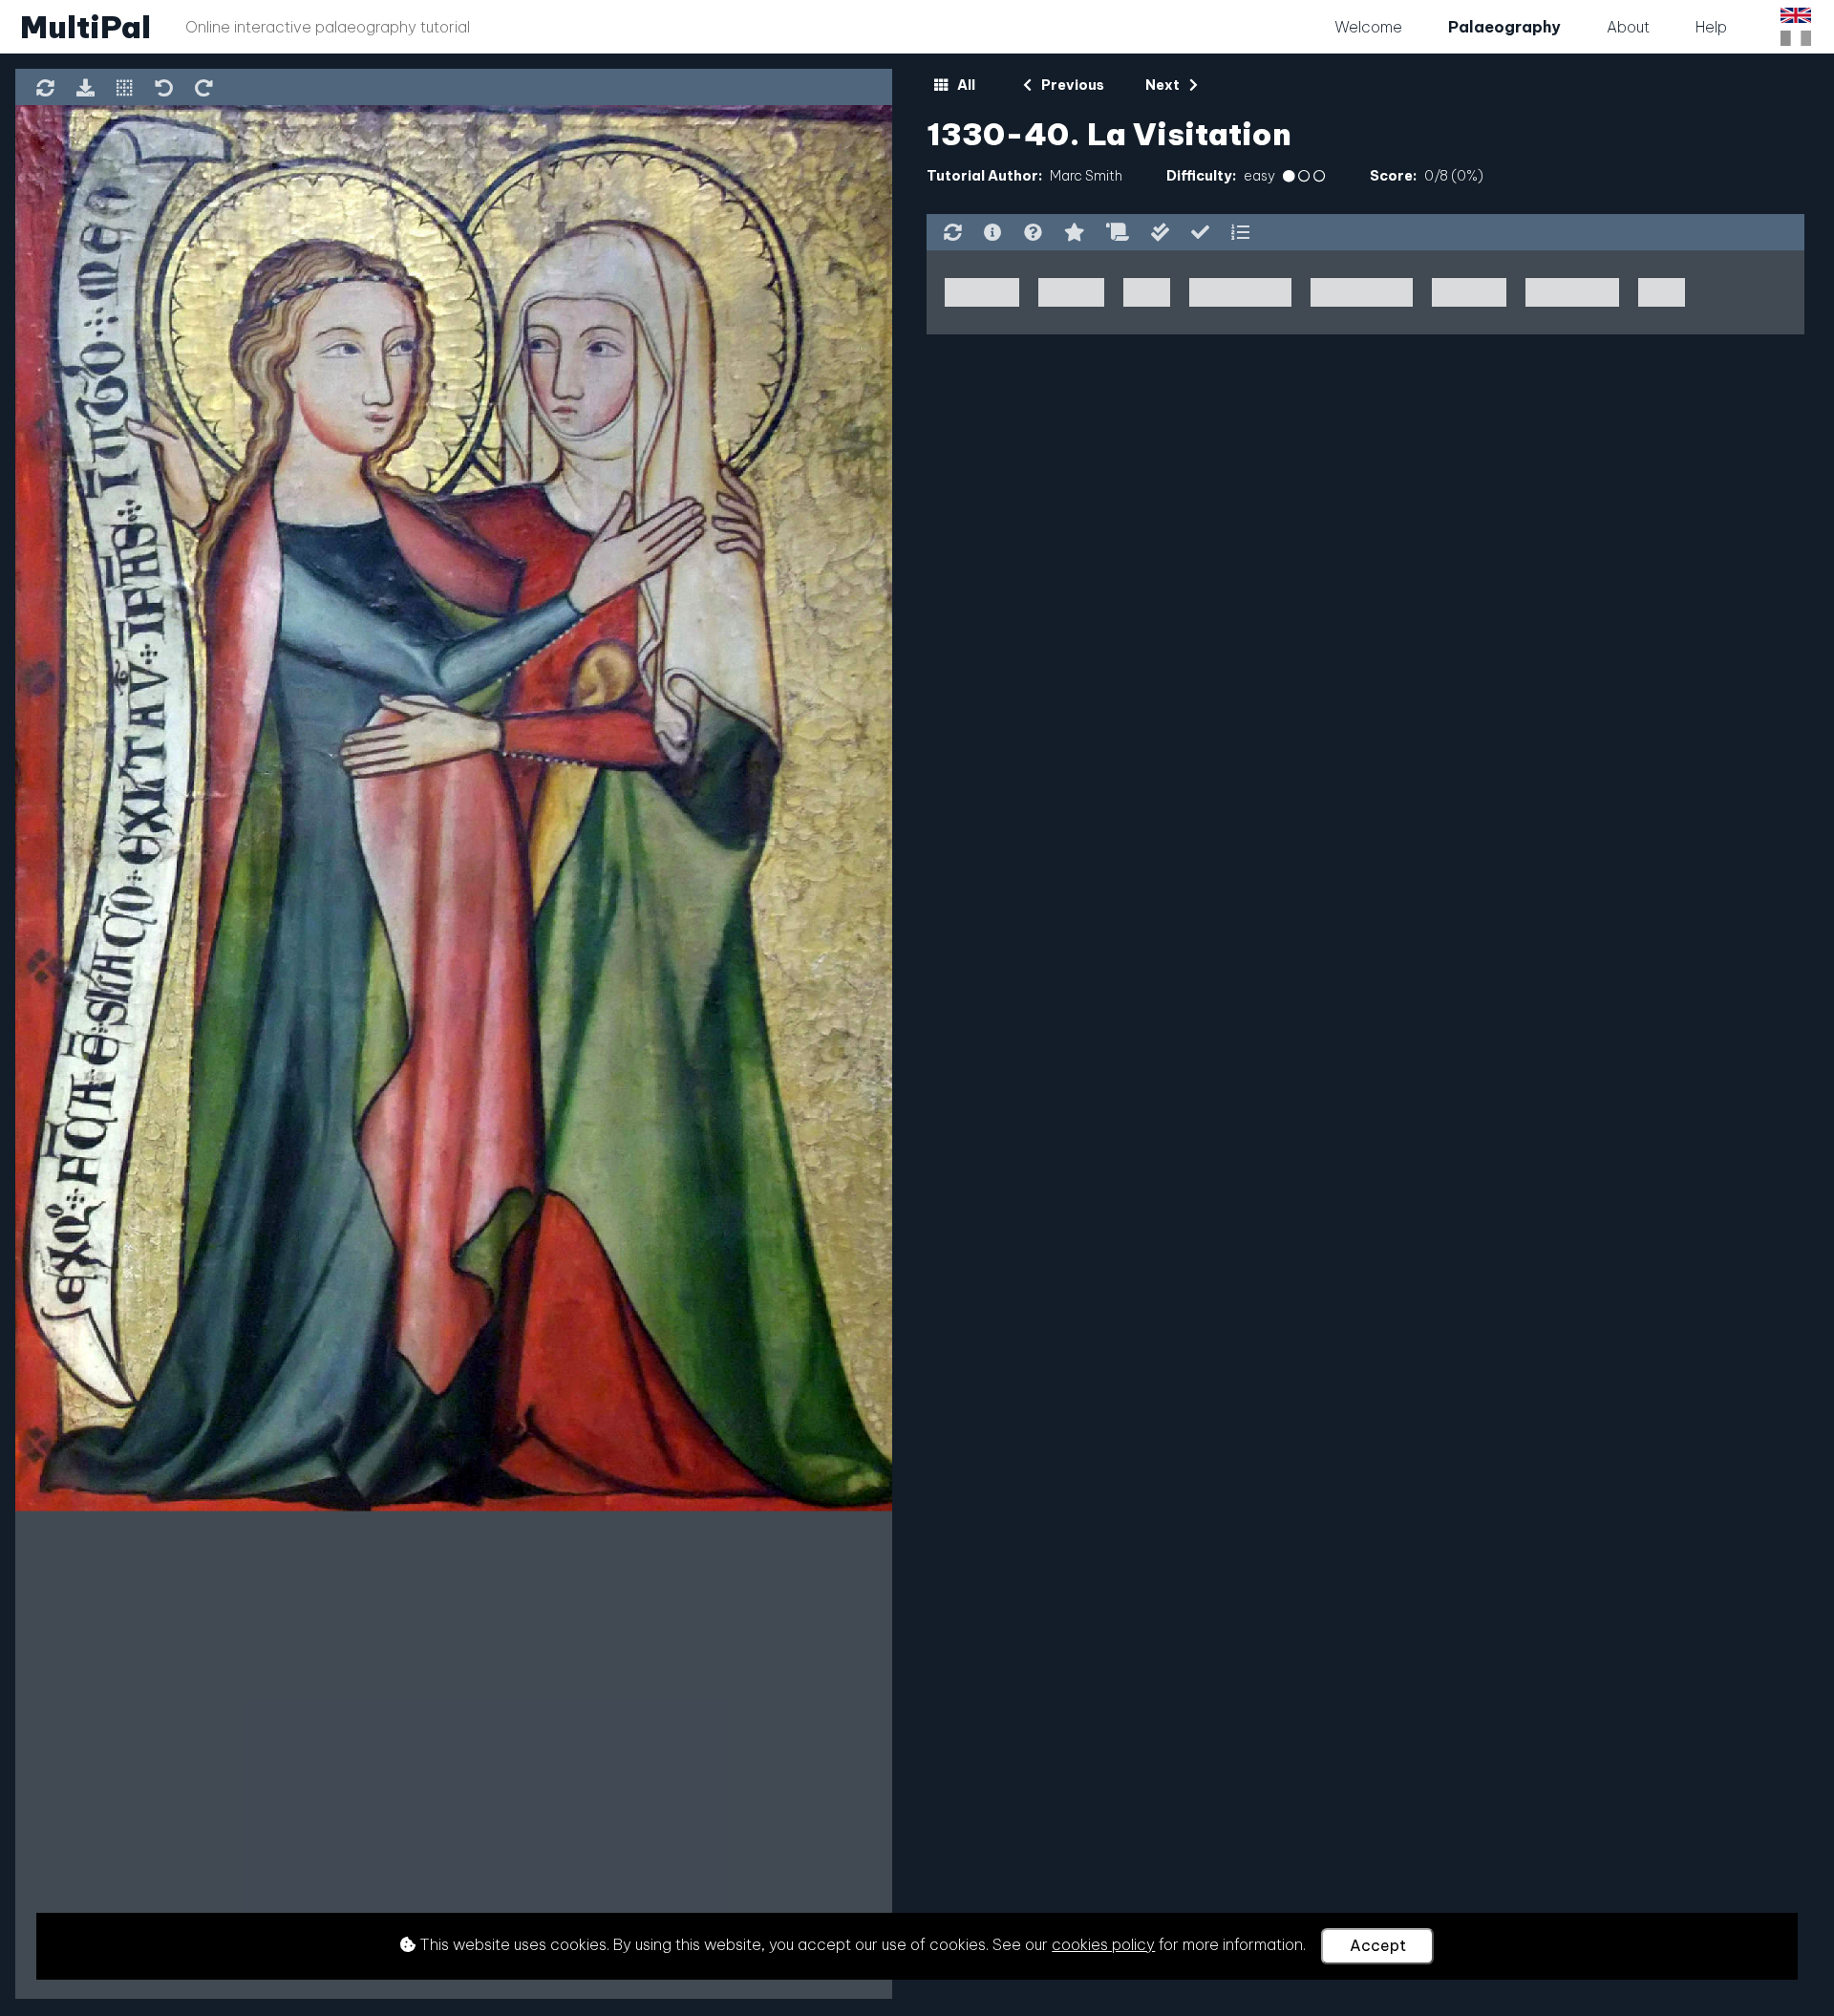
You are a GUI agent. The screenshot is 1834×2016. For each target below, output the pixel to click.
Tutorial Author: (984, 176)
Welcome (1368, 27)
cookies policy (1103, 1944)
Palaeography (1504, 27)
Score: (1393, 176)
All (964, 85)
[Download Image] (85, 90)
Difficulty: (1201, 176)
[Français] (1796, 38)
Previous (1071, 85)
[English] (1796, 15)
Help (1711, 27)
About (1628, 27)
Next (1164, 85)
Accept (1378, 1945)
